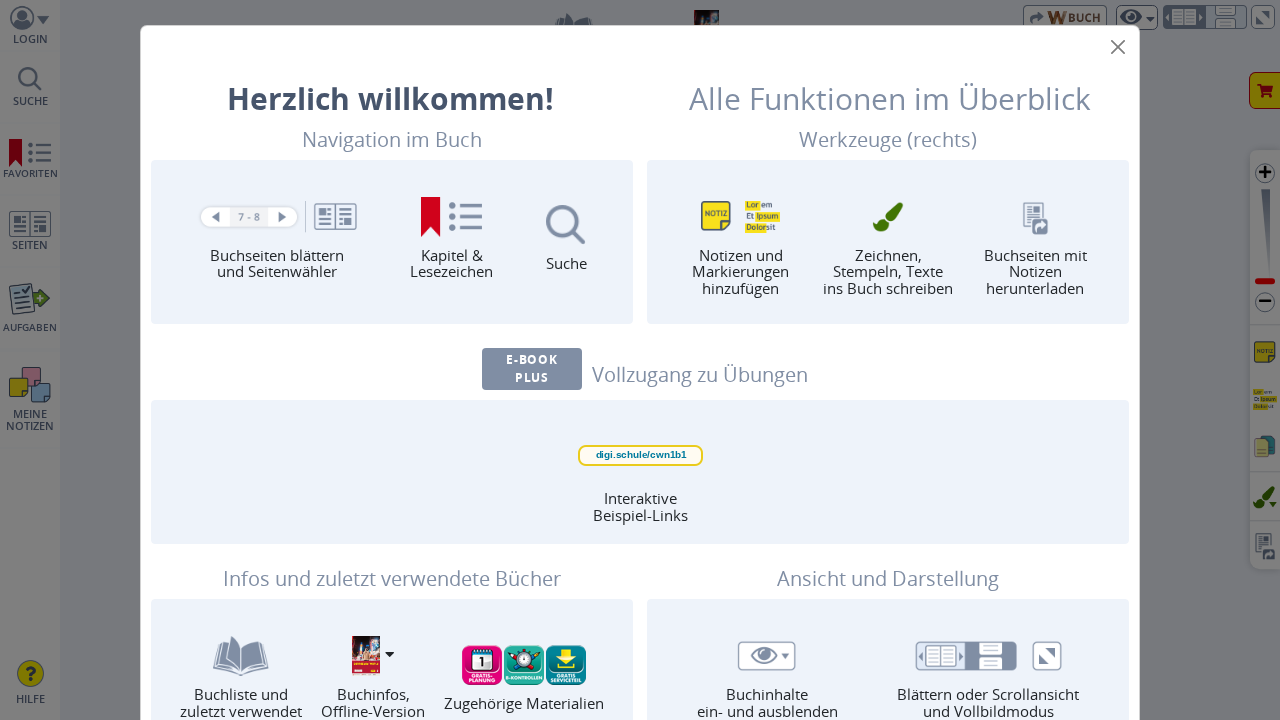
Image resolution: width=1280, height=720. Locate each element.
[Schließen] (1118, 47)
